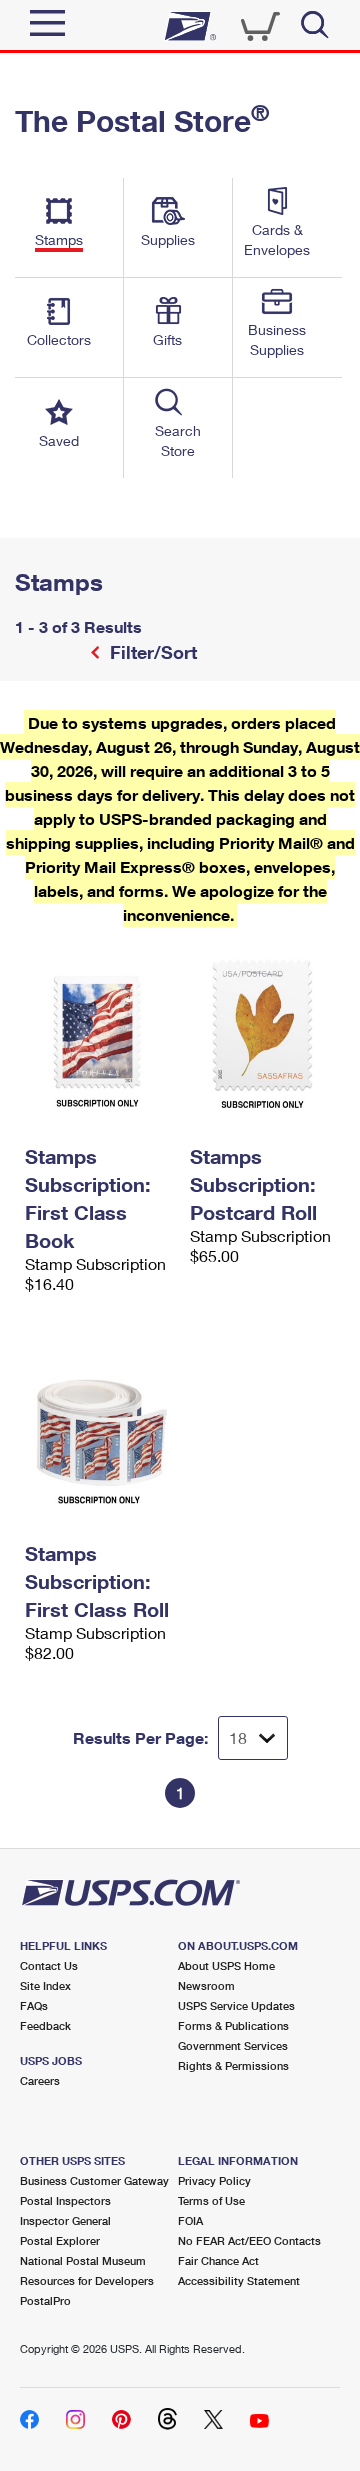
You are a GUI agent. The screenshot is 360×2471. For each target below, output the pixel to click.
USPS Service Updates (236, 2005)
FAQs (34, 2005)
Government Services (233, 2045)
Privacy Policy (214, 2180)
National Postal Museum (83, 2260)
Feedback (45, 2025)
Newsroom (206, 1985)
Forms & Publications (233, 2025)
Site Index (45, 1985)
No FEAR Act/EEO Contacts (249, 2240)
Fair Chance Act (218, 2260)
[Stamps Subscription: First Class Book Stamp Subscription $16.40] (97, 1032)
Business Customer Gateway (94, 2180)
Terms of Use (211, 2200)
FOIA (190, 2220)
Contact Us (49, 1965)
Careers (40, 2080)
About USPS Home (226, 1965)
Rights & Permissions (233, 2065)
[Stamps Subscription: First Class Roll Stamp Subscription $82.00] (97, 1429)
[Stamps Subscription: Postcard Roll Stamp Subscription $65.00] (262, 1032)
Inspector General (65, 2220)
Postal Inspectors (65, 2200)
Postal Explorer (60, 2240)
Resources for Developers (87, 2280)
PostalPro (45, 2300)
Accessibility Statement (239, 2280)
